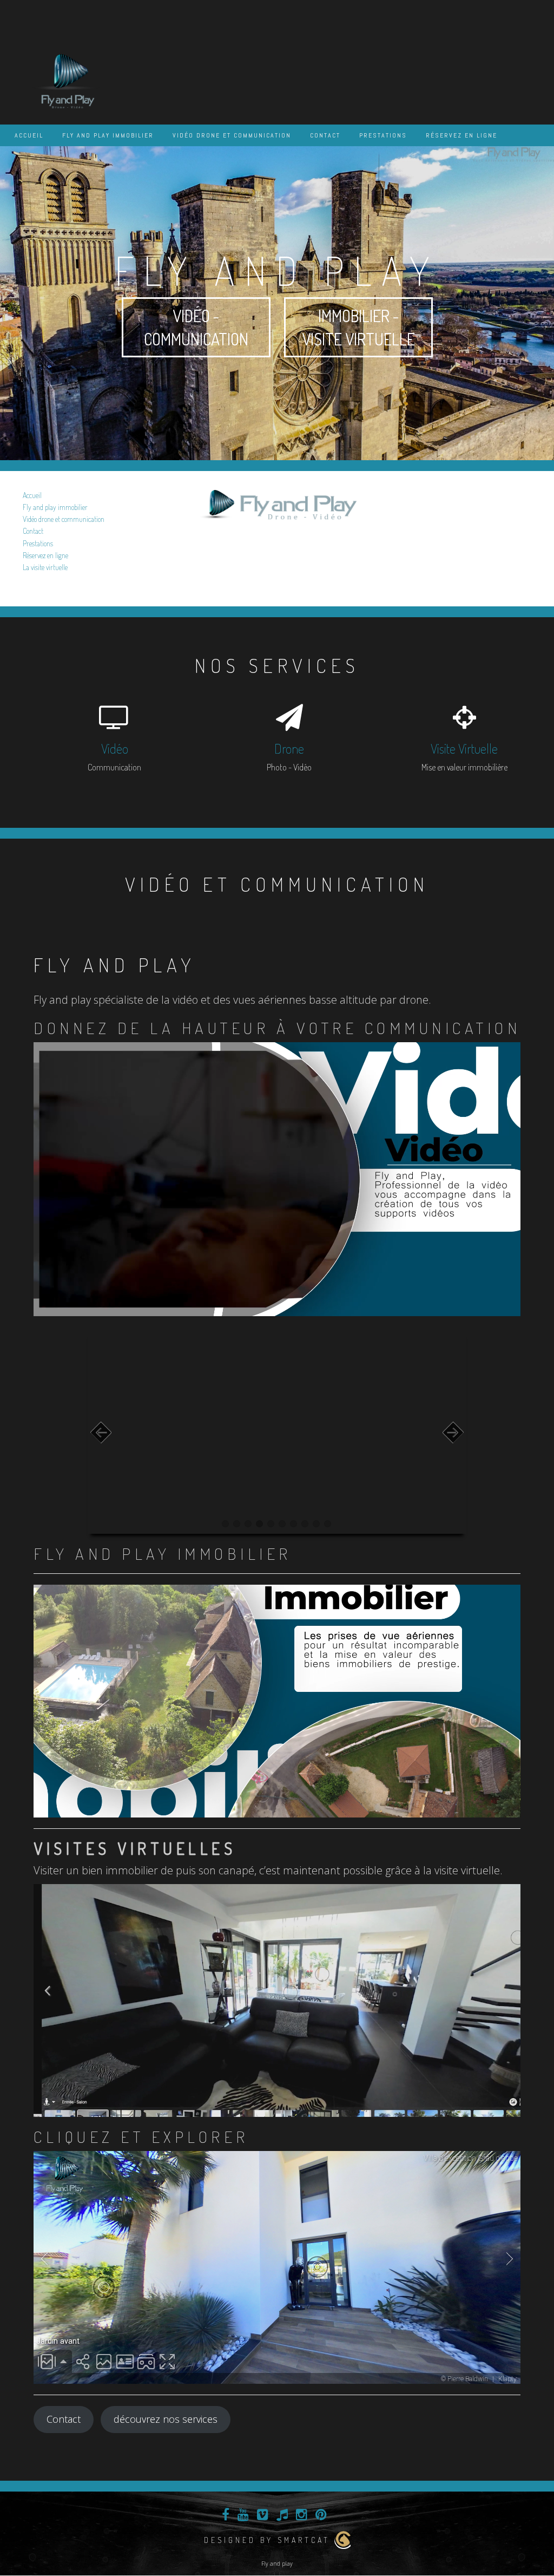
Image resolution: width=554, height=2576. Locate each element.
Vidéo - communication (196, 327)
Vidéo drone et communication (232, 135)
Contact (325, 135)
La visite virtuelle (45, 567)
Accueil (29, 135)
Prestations (383, 135)
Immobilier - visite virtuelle (358, 327)
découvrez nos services (166, 2419)
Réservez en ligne (461, 135)
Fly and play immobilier (108, 135)
